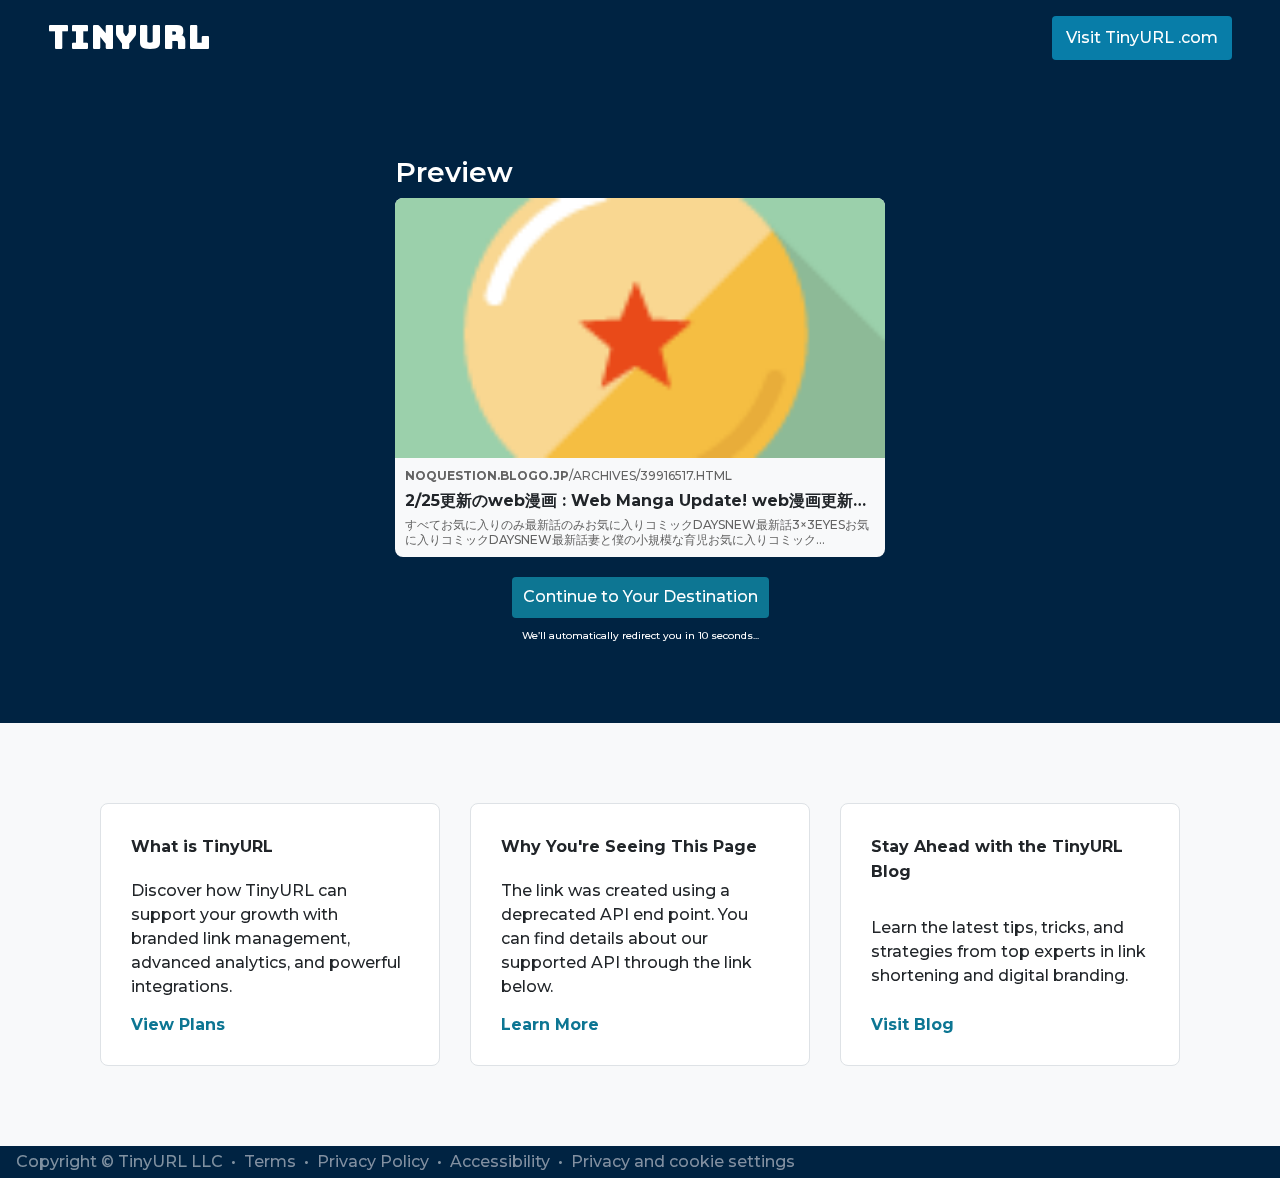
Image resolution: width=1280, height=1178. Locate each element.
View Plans (178, 1024)
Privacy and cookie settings (683, 1161)
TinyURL (129, 37)
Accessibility (502, 1161)
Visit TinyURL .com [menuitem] (1142, 37)
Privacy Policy (375, 1161)
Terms (272, 1161)
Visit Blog (912, 1024)
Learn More (550, 1024)
